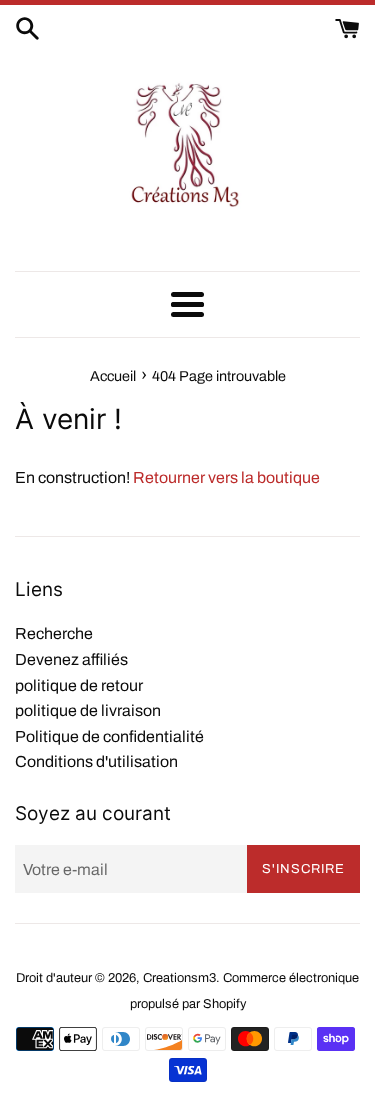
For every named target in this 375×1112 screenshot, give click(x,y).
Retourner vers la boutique (226, 477)
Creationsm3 (179, 978)
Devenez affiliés (71, 659)
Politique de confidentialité (109, 736)
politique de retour (79, 685)
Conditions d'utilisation (96, 761)
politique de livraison (88, 710)
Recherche (54, 633)
